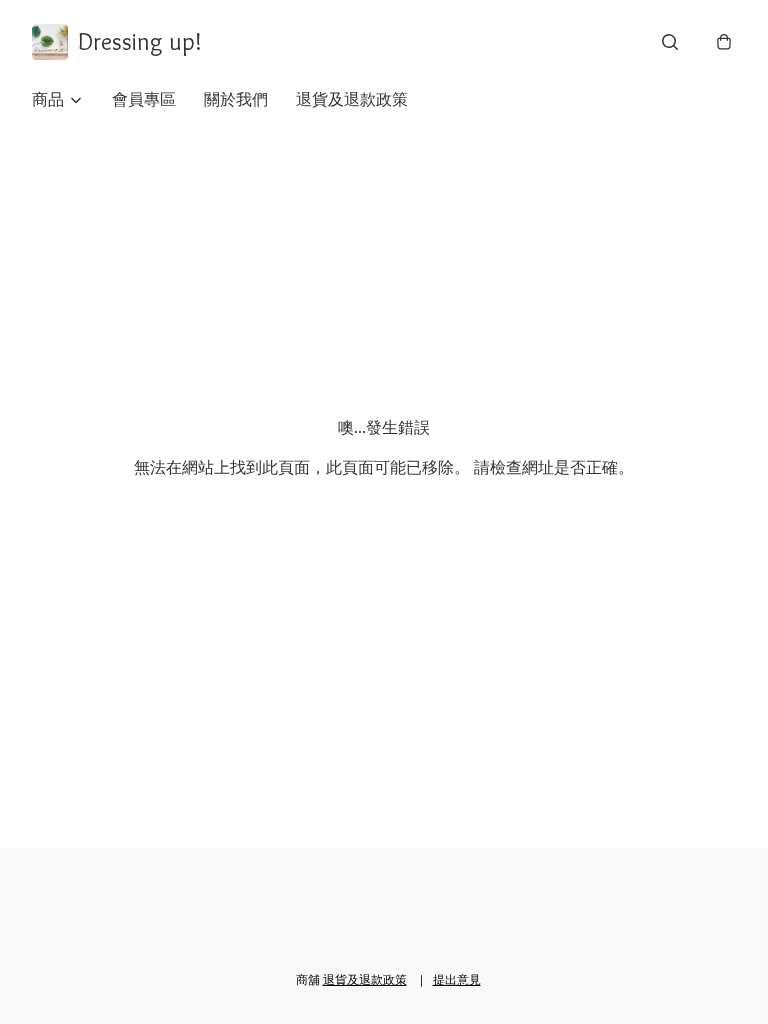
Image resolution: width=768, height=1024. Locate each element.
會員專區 (144, 99)
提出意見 (457, 979)
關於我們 (236, 99)
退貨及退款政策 (352, 99)
